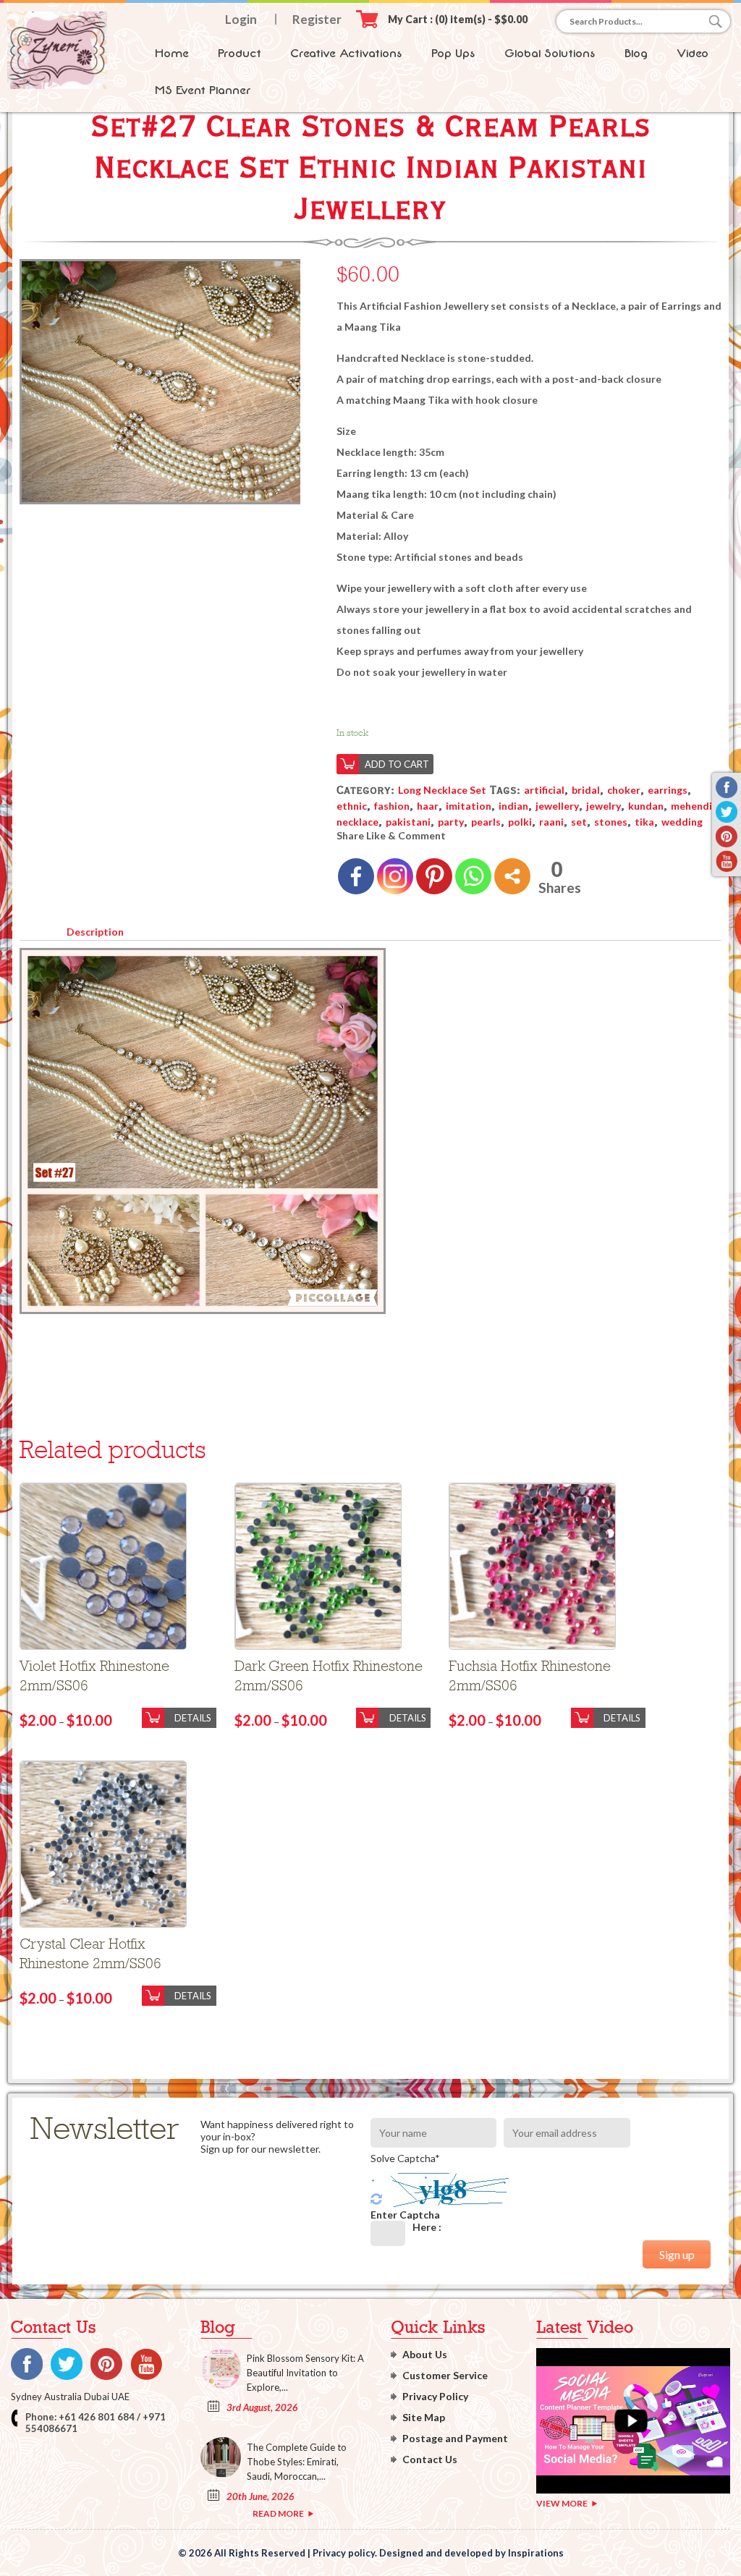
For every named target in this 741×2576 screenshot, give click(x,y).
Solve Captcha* (405, 2158)
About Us (425, 2354)
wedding (682, 822)
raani (551, 822)
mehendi (691, 806)
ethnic (352, 806)
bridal (586, 790)
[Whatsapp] (473, 876)
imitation (469, 806)
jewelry (604, 806)
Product (240, 53)
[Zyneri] (57, 85)
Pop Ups (453, 53)
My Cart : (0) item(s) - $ (458, 19)
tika (644, 822)
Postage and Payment (455, 2438)
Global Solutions (550, 53)
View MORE (562, 2503)
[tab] (95, 929)
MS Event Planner (203, 90)
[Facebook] (356, 876)
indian (513, 806)
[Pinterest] (434, 876)
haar (428, 806)
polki (520, 822)
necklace (357, 822)
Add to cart (397, 764)
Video (693, 53)
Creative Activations (346, 53)
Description (95, 932)
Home (172, 53)
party (451, 822)
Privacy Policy (435, 2396)
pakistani (408, 822)
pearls (486, 822)
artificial (544, 790)
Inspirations (536, 2553)
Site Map (424, 2417)
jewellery (557, 806)
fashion (392, 806)
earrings (668, 790)
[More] (512, 876)
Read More (278, 2513)
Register (317, 19)
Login (241, 19)
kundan (646, 806)
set (579, 822)
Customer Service (445, 2375)
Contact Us (430, 2459)
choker (624, 790)
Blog (636, 53)
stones (611, 822)
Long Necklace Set (442, 790)
